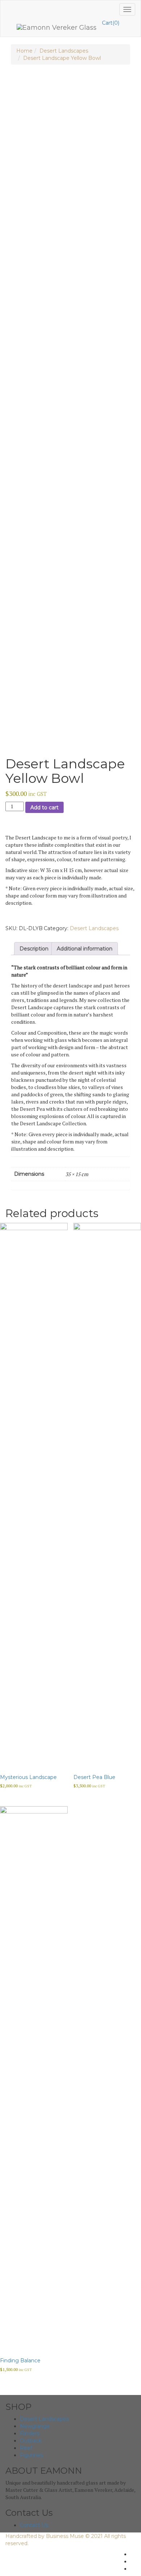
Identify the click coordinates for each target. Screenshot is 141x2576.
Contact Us (34, 2525)
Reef (26, 2448)
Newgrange (35, 2426)
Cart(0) (111, 23)
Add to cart (44, 808)
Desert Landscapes (64, 51)
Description (34, 949)
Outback (31, 2441)
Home (24, 51)
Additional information (85, 949)
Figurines (31, 2455)
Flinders (30, 2433)
